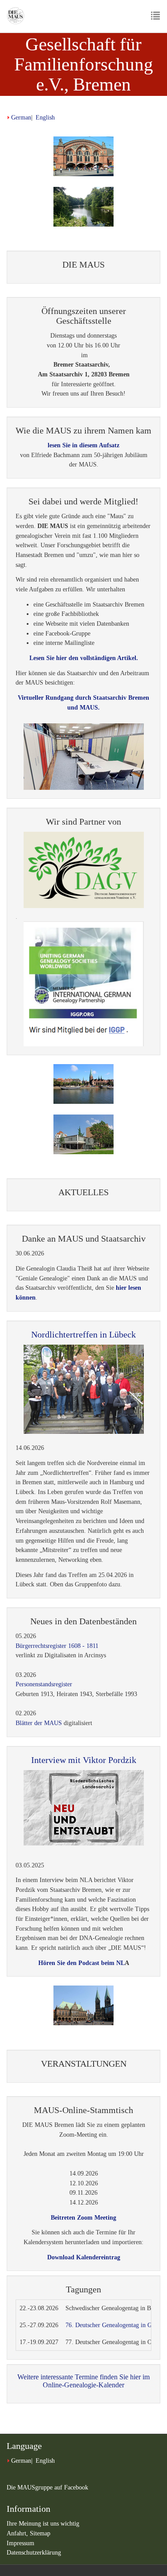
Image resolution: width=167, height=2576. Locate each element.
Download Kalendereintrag (84, 2257)
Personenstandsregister (44, 1684)
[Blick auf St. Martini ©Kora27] (83, 1084)
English (45, 118)
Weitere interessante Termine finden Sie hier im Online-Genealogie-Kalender (83, 2381)
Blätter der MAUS (39, 1723)
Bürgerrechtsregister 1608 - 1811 (57, 1646)
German (21, 118)
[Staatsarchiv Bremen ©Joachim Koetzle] (83, 1134)
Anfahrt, (18, 2533)
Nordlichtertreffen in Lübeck (83, 1334)
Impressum (20, 2543)
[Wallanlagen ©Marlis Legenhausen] (83, 207)
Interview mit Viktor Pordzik (84, 1760)
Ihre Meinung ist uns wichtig (43, 2524)
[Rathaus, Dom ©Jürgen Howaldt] (83, 2005)
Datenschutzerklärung (34, 2553)
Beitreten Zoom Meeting (83, 2218)
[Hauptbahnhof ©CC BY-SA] (83, 156)
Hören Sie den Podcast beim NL (81, 1963)
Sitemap (40, 2533)
